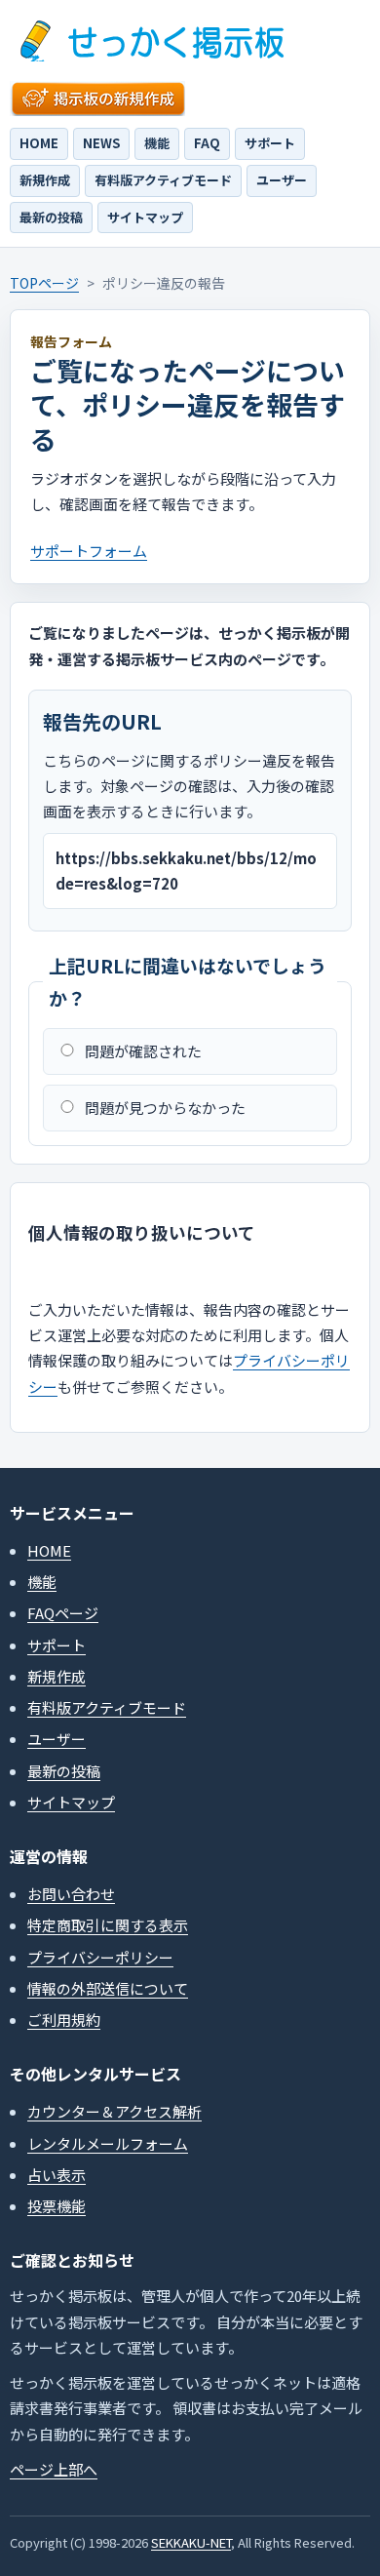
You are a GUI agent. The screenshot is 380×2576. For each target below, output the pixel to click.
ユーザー (282, 180)
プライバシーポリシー (100, 1957)
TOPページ (44, 283)
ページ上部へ (54, 2469)
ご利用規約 (64, 2020)
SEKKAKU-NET (191, 2542)
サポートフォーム (89, 551)
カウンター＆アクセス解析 (114, 2111)
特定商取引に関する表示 (108, 1925)
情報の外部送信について (108, 1988)
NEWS (101, 143)
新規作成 (45, 180)
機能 (157, 143)
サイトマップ (145, 217)
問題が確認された (143, 1051)
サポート (270, 143)
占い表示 (57, 2175)
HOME (39, 143)
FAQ (207, 143)
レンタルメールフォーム (108, 2143)
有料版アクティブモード (163, 180)
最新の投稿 (51, 217)
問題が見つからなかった (165, 1108)
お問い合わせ (71, 1894)
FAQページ (63, 1613)
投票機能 (57, 2206)
